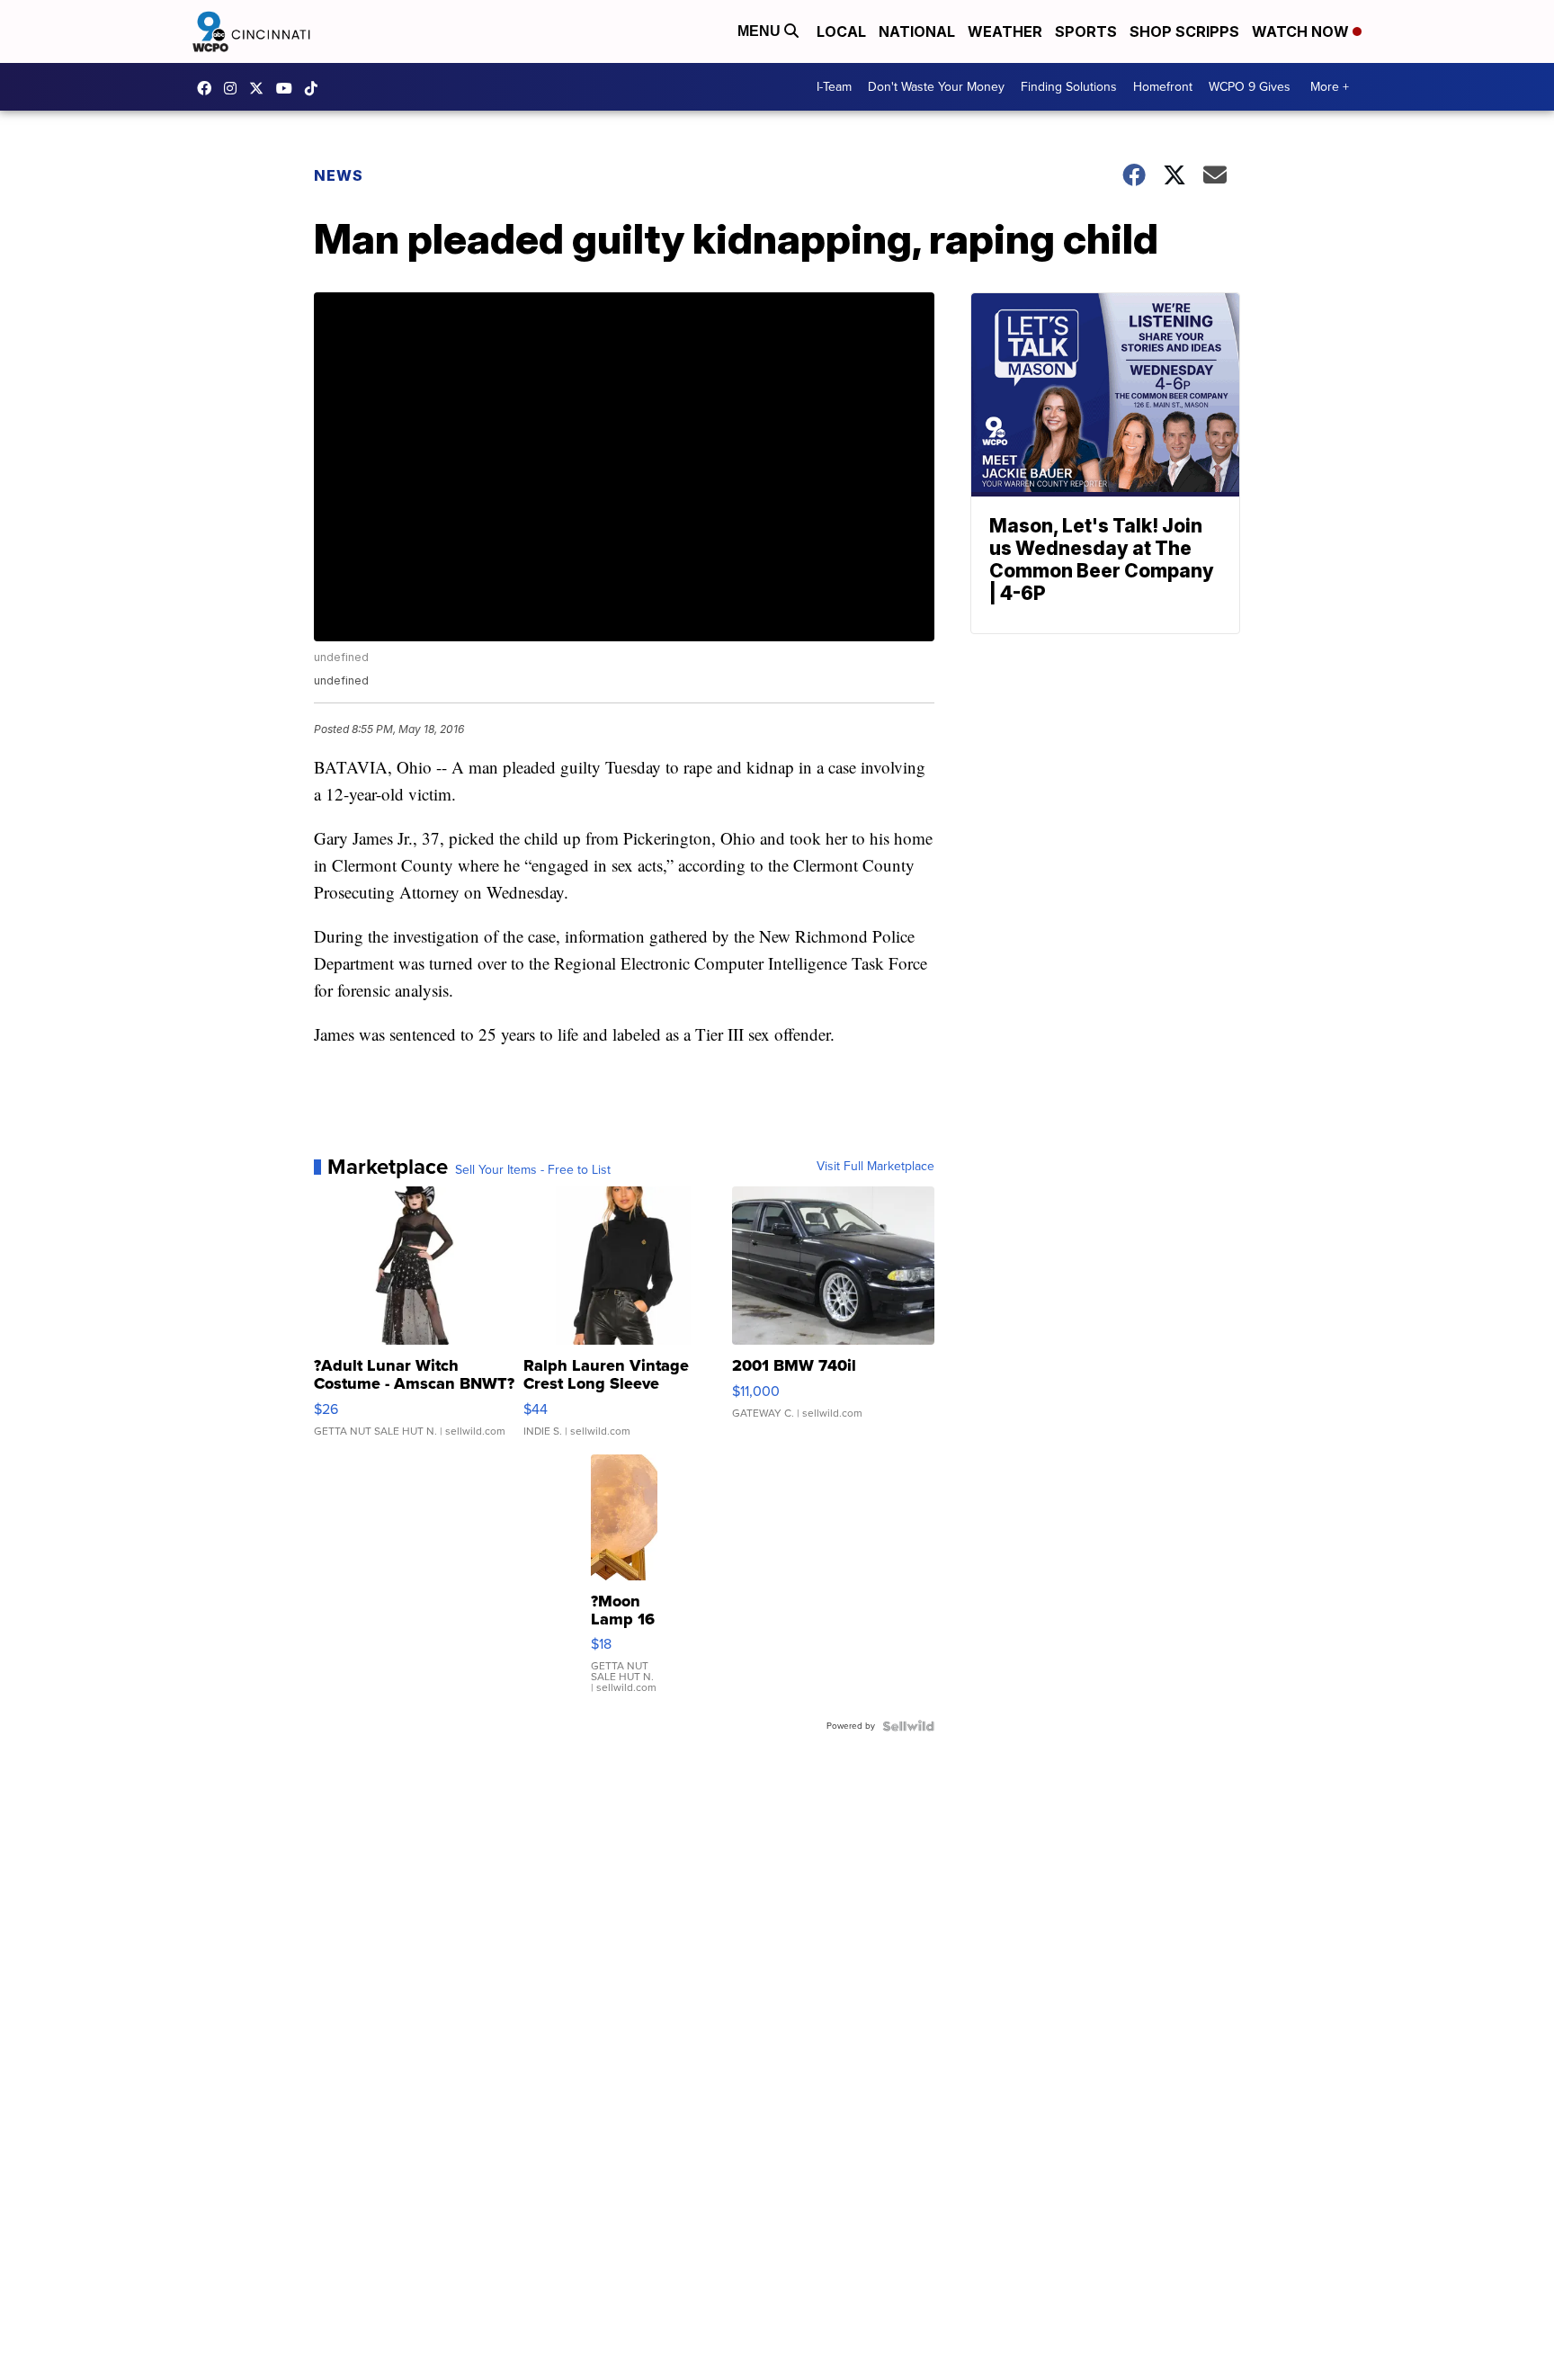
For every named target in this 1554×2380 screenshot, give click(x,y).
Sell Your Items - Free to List (533, 1170)
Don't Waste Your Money (936, 87)
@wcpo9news (316, 88)
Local (841, 31)
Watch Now (1302, 31)
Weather (1005, 31)
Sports (1086, 31)
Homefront (1163, 87)
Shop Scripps (1184, 31)
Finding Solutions (1069, 87)
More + (1330, 87)
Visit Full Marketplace (875, 1167)
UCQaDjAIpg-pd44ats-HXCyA (289, 88)
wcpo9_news (235, 88)
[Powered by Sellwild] (908, 1726)
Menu (761, 31)
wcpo (261, 88)
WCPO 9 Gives (1250, 87)
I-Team (834, 87)
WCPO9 (209, 88)
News (339, 175)
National (917, 31)
